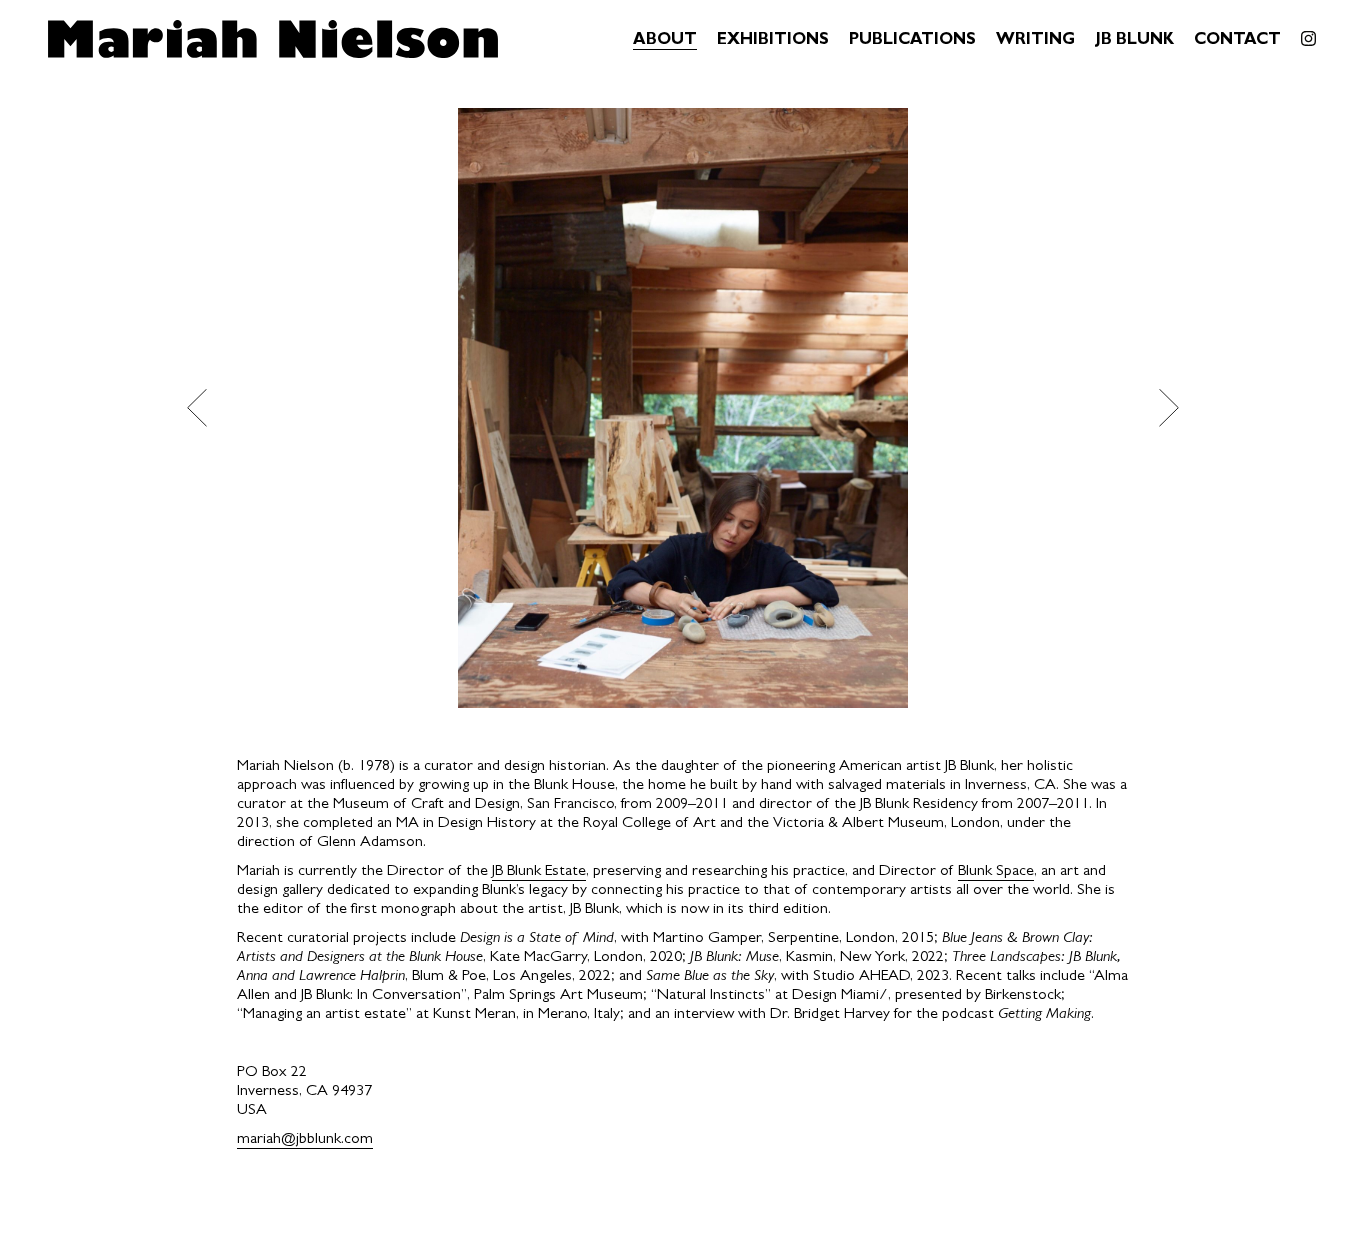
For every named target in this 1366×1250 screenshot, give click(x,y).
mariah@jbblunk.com (305, 1140)
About (665, 41)
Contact (1237, 41)
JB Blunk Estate (539, 872)
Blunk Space (996, 872)
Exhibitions (773, 41)
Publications (912, 41)
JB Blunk (1134, 41)
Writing (1035, 41)
